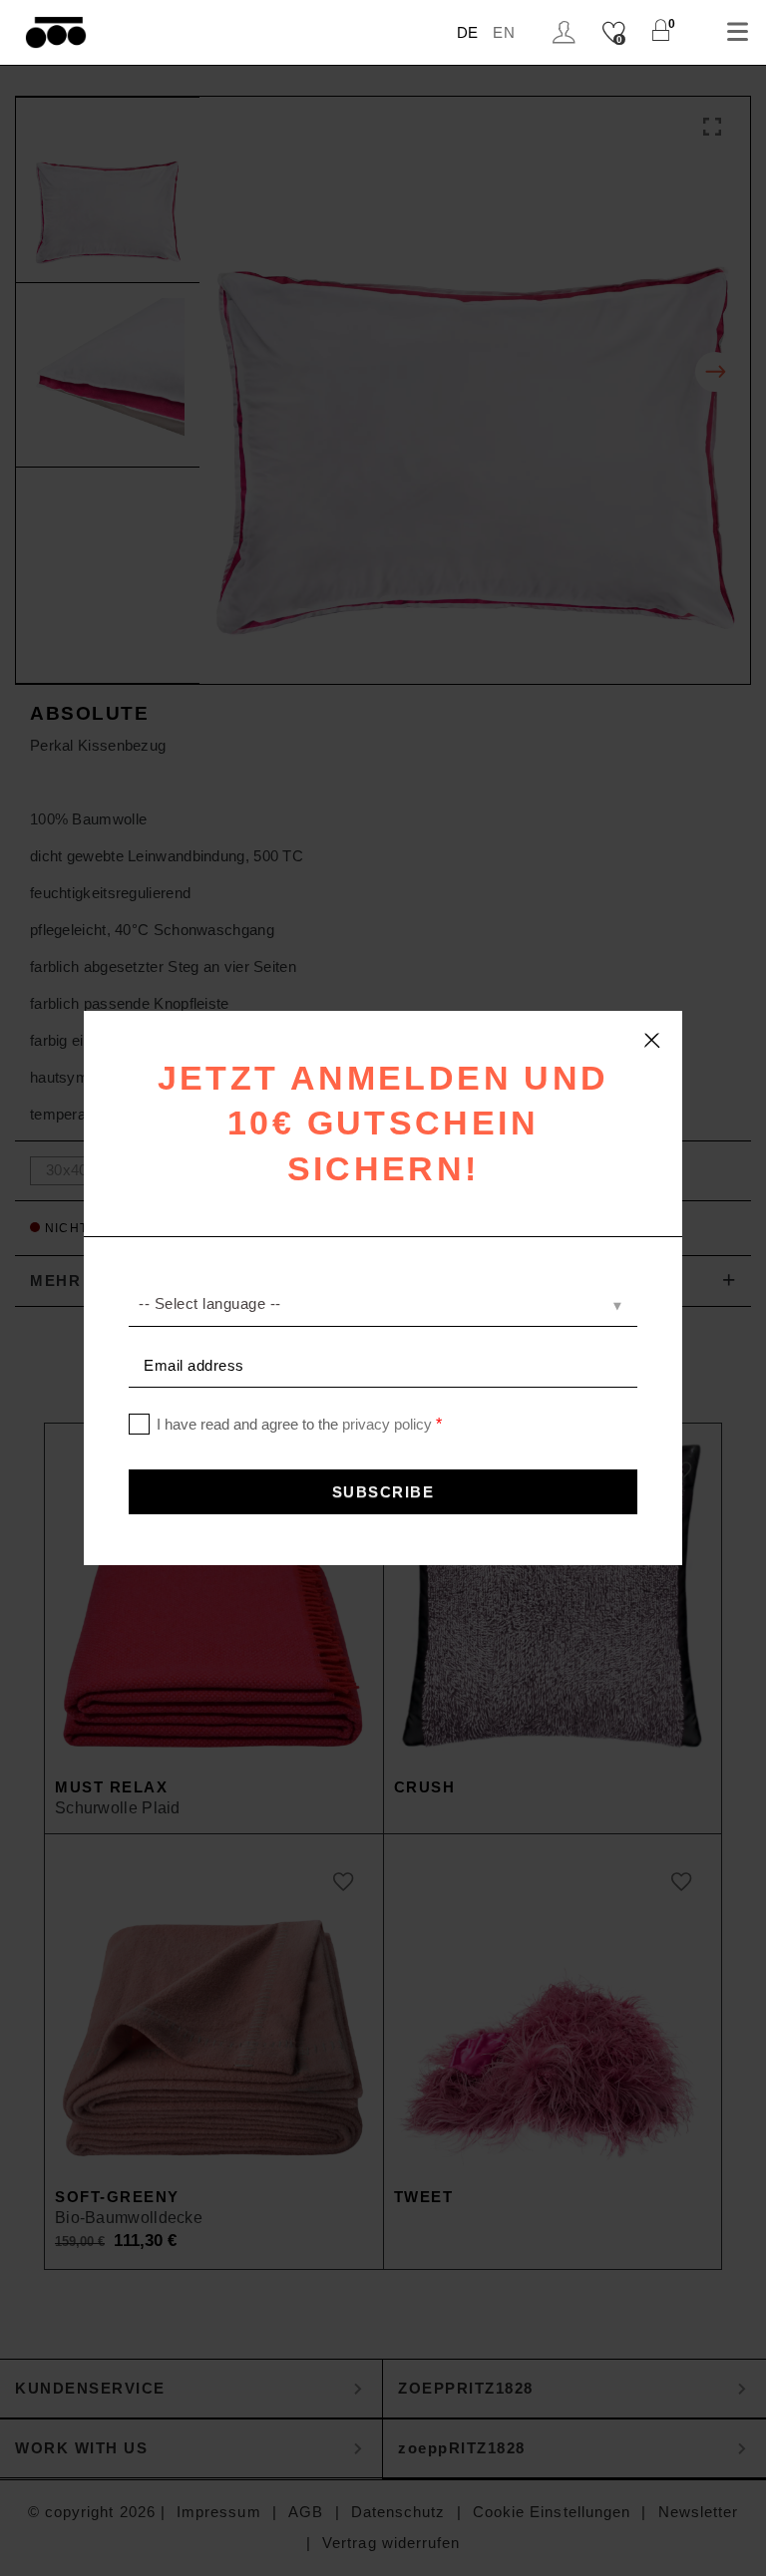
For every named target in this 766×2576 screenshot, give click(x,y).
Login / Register (567, 32)
